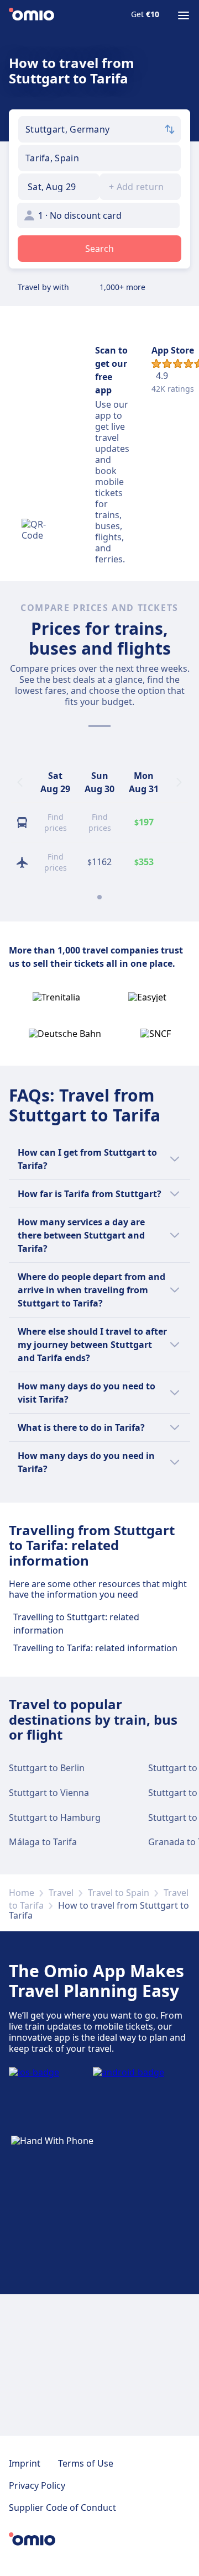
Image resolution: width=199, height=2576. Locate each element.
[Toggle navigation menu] (184, 15)
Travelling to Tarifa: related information (95, 1648)
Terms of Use (86, 2463)
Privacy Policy (37, 2485)
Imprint (25, 2463)
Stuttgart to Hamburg (55, 1818)
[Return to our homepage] (32, 15)
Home (22, 1893)
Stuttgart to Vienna (49, 1793)
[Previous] (20, 782)
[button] (59, 187)
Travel (61, 1893)
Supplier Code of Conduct (62, 2507)
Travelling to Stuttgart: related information (76, 1624)
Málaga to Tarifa (43, 1842)
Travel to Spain (119, 1893)
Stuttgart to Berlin (47, 1768)
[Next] (179, 782)
